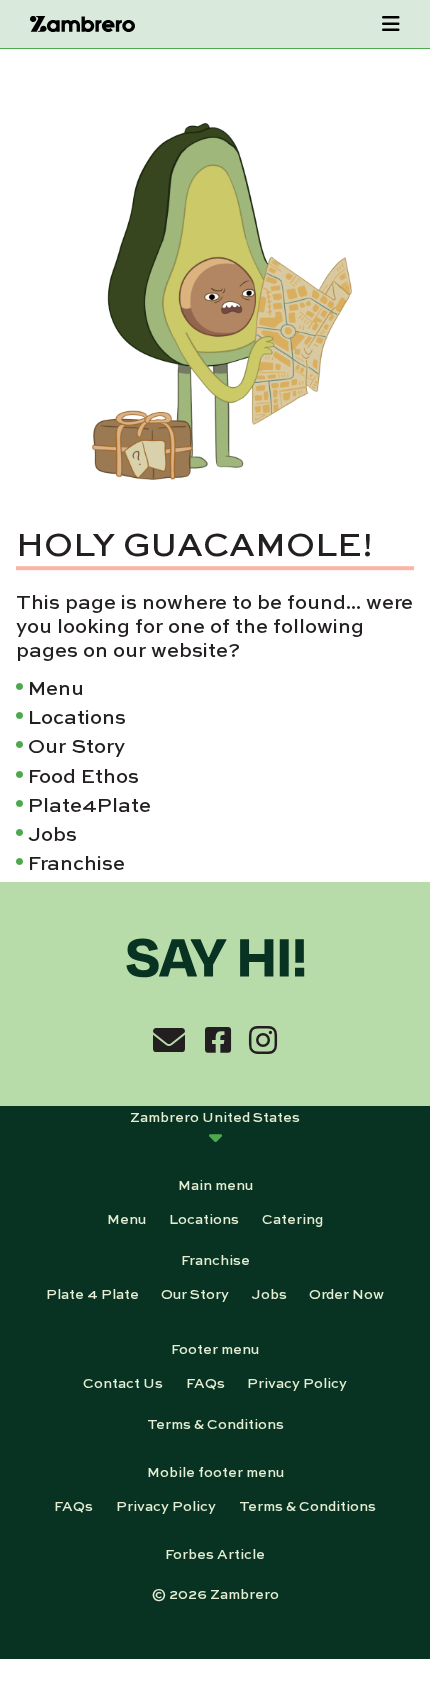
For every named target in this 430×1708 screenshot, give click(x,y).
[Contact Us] (169, 1039)
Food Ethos (83, 774)
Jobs (52, 832)
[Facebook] (218, 1039)
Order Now (346, 1293)
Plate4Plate (89, 803)
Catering (292, 1218)
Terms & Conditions (215, 1423)
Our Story (76, 745)
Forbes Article (215, 1553)
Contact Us (123, 1382)
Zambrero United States (215, 1116)
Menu (56, 686)
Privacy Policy (297, 1382)
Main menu (215, 1184)
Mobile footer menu (215, 1471)
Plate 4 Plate (92, 1293)
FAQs (205, 1382)
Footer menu (215, 1348)
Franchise (76, 861)
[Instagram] (263, 1039)
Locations (77, 715)
